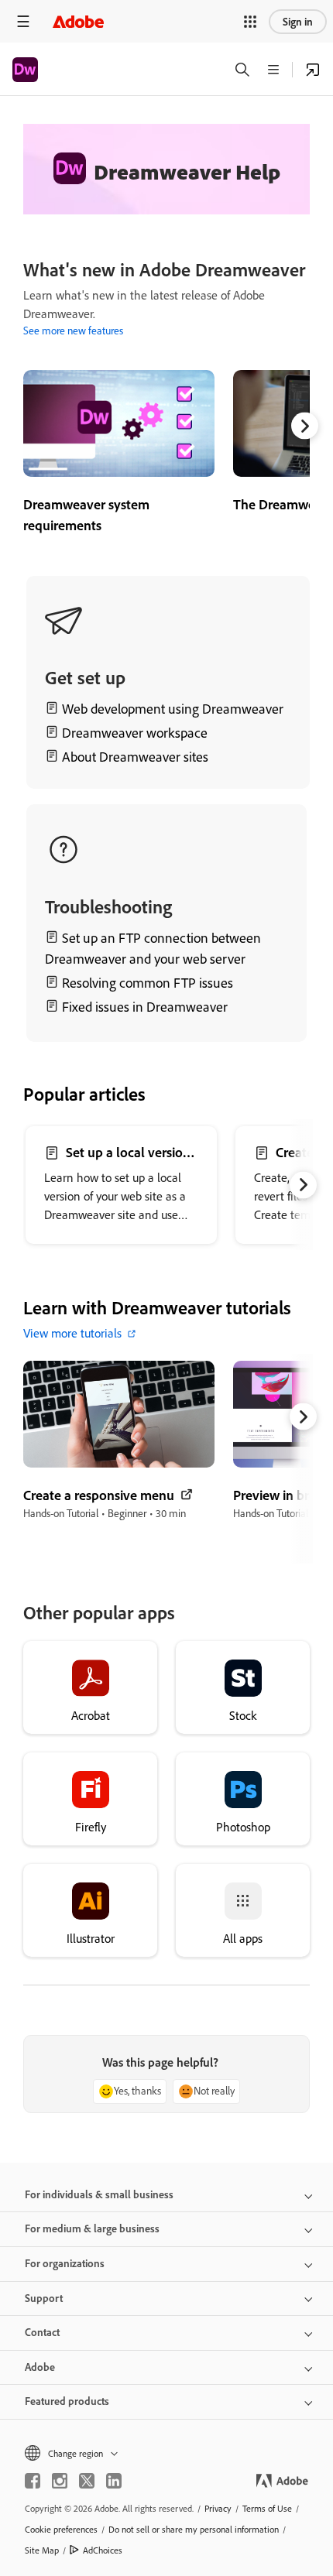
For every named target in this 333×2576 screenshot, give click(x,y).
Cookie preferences (61, 2529)
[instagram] (60, 2481)
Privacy (218, 2508)
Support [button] (44, 2298)
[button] (250, 22)
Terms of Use (267, 2508)
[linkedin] (114, 2481)
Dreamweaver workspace (135, 733)
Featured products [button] (67, 2401)
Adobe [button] (40, 2367)
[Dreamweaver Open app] (313, 70)
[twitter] (87, 2481)
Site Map (42, 2550)
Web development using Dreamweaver (173, 709)
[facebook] (33, 2481)
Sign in (298, 22)
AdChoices (103, 2550)
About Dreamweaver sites (135, 757)
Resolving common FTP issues (148, 983)
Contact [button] (42, 2332)
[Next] (305, 426)
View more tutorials (72, 1333)
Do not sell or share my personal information (194, 2529)
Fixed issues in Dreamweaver (145, 1007)
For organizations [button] (65, 2263)
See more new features (73, 331)
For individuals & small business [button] (99, 2194)
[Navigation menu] (23, 21)
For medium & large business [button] (92, 2228)
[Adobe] (78, 21)
